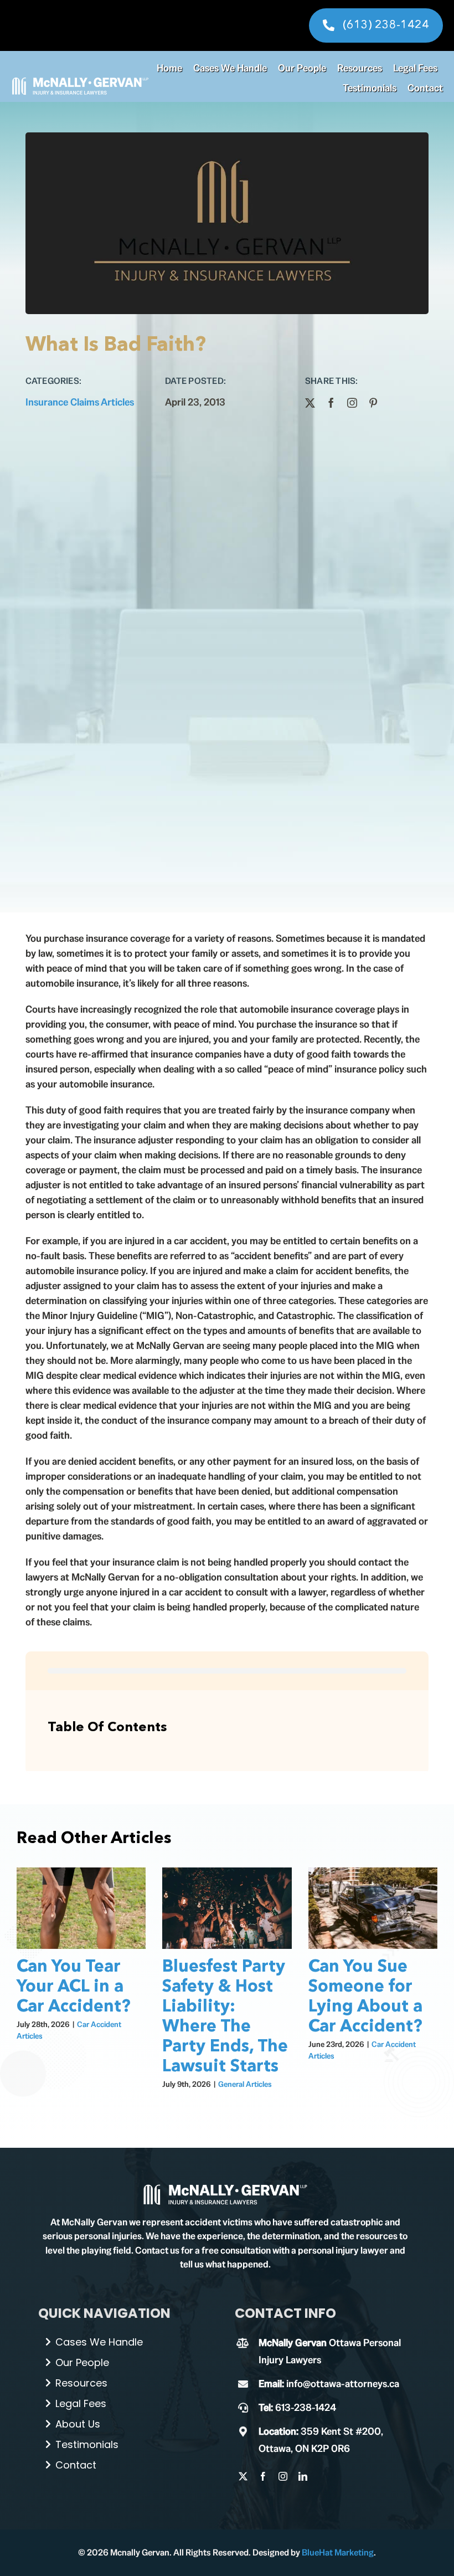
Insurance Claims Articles (80, 402)
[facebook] (331, 403)
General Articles (245, 2084)
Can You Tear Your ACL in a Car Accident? (74, 1987)
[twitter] (310, 403)
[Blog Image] (225, 2187)
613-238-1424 (306, 2407)
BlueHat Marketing (338, 2552)
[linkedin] (303, 2476)
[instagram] (352, 403)
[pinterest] (373, 403)
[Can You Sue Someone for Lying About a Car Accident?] (373, 1908)
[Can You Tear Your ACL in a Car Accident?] (81, 1908)
